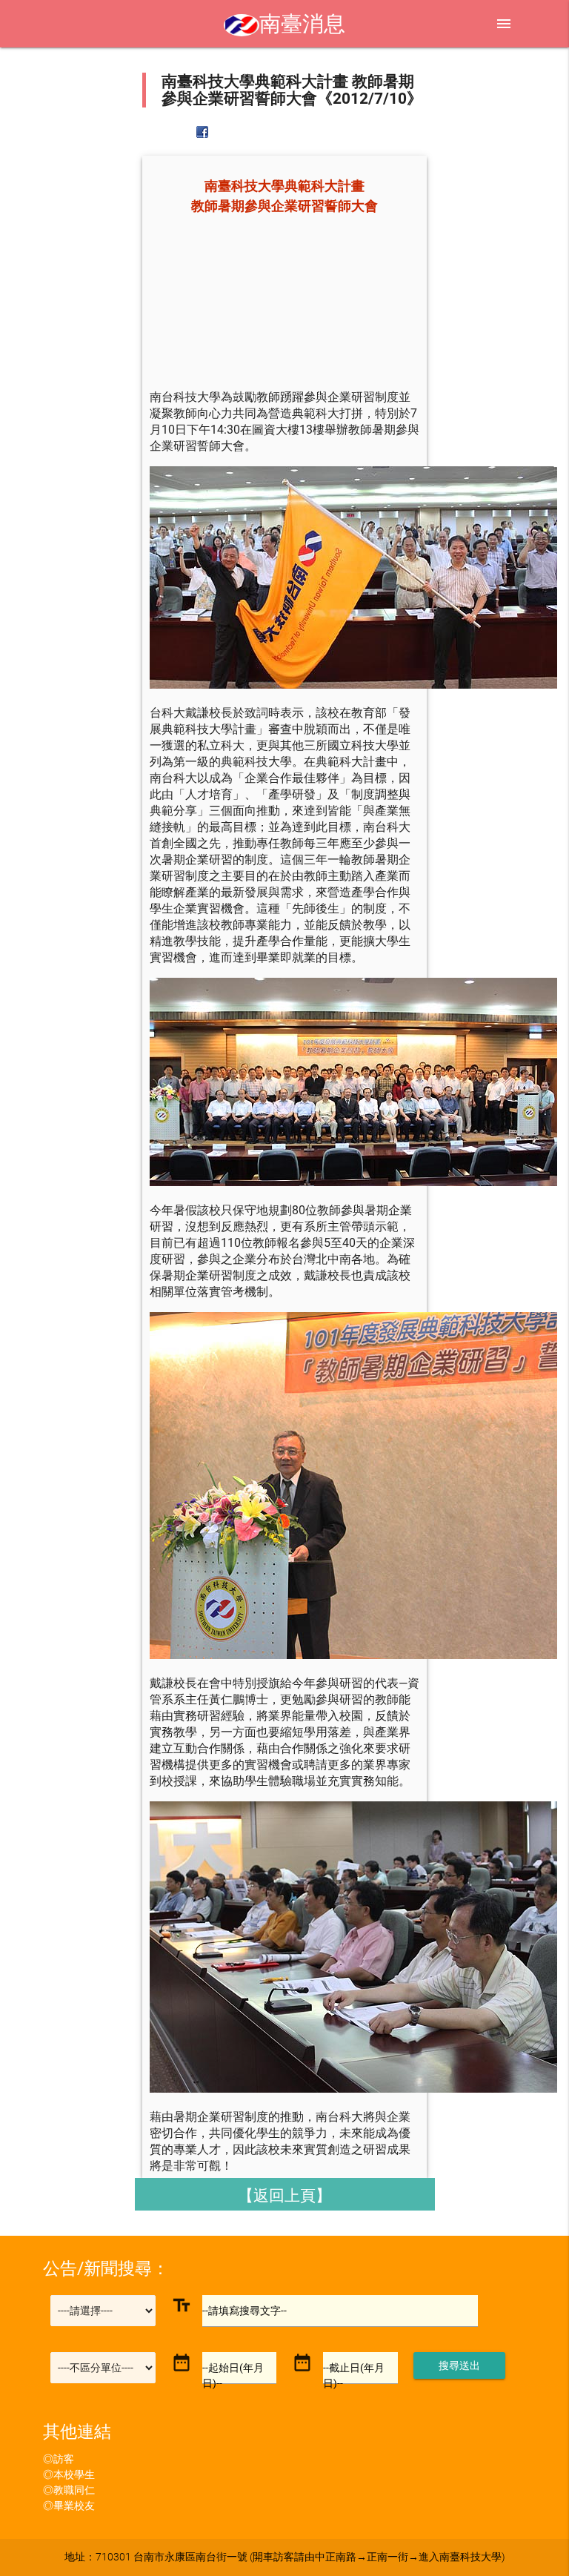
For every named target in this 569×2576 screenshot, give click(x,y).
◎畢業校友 (69, 2506)
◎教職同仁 (69, 2490)
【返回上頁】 (284, 2195)
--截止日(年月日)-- (354, 2375)
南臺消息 (302, 24)
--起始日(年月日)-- (233, 2375)
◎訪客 (59, 2459)
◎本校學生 (69, 2474)
